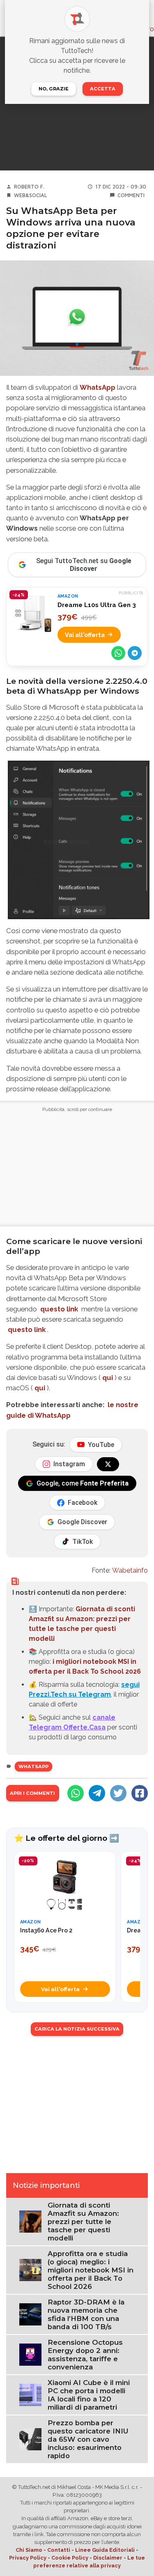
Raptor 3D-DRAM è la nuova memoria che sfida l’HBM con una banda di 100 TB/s (86, 2314)
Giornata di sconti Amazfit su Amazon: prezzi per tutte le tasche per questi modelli (83, 2222)
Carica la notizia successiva (77, 2029)
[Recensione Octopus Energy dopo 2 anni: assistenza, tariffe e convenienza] (30, 2354)
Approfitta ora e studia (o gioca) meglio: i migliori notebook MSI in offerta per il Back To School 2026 (91, 2270)
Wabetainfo (130, 1570)
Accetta (103, 89)
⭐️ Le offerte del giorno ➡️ (67, 1838)
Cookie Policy (70, 2558)
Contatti (59, 2550)
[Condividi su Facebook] (140, 1793)
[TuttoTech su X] (108, 1464)
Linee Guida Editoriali (105, 2550)
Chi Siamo (29, 2550)
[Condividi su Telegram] (135, 653)
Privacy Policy (28, 2558)
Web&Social (31, 195)
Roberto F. (29, 187)
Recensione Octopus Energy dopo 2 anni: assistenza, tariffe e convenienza (85, 2355)
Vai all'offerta (85, 635)
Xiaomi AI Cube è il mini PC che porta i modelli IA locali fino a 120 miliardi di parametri (89, 2395)
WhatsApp (98, 387)
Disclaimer (108, 2558)
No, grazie (54, 89)
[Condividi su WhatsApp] (118, 653)
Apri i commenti (32, 1793)
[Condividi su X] (118, 1793)
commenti (131, 195)
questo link (59, 1309)
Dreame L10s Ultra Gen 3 (97, 605)
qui (108, 1378)
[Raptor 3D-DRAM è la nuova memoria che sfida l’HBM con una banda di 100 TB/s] (30, 2314)
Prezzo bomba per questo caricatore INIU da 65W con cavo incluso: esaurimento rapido (88, 2439)
